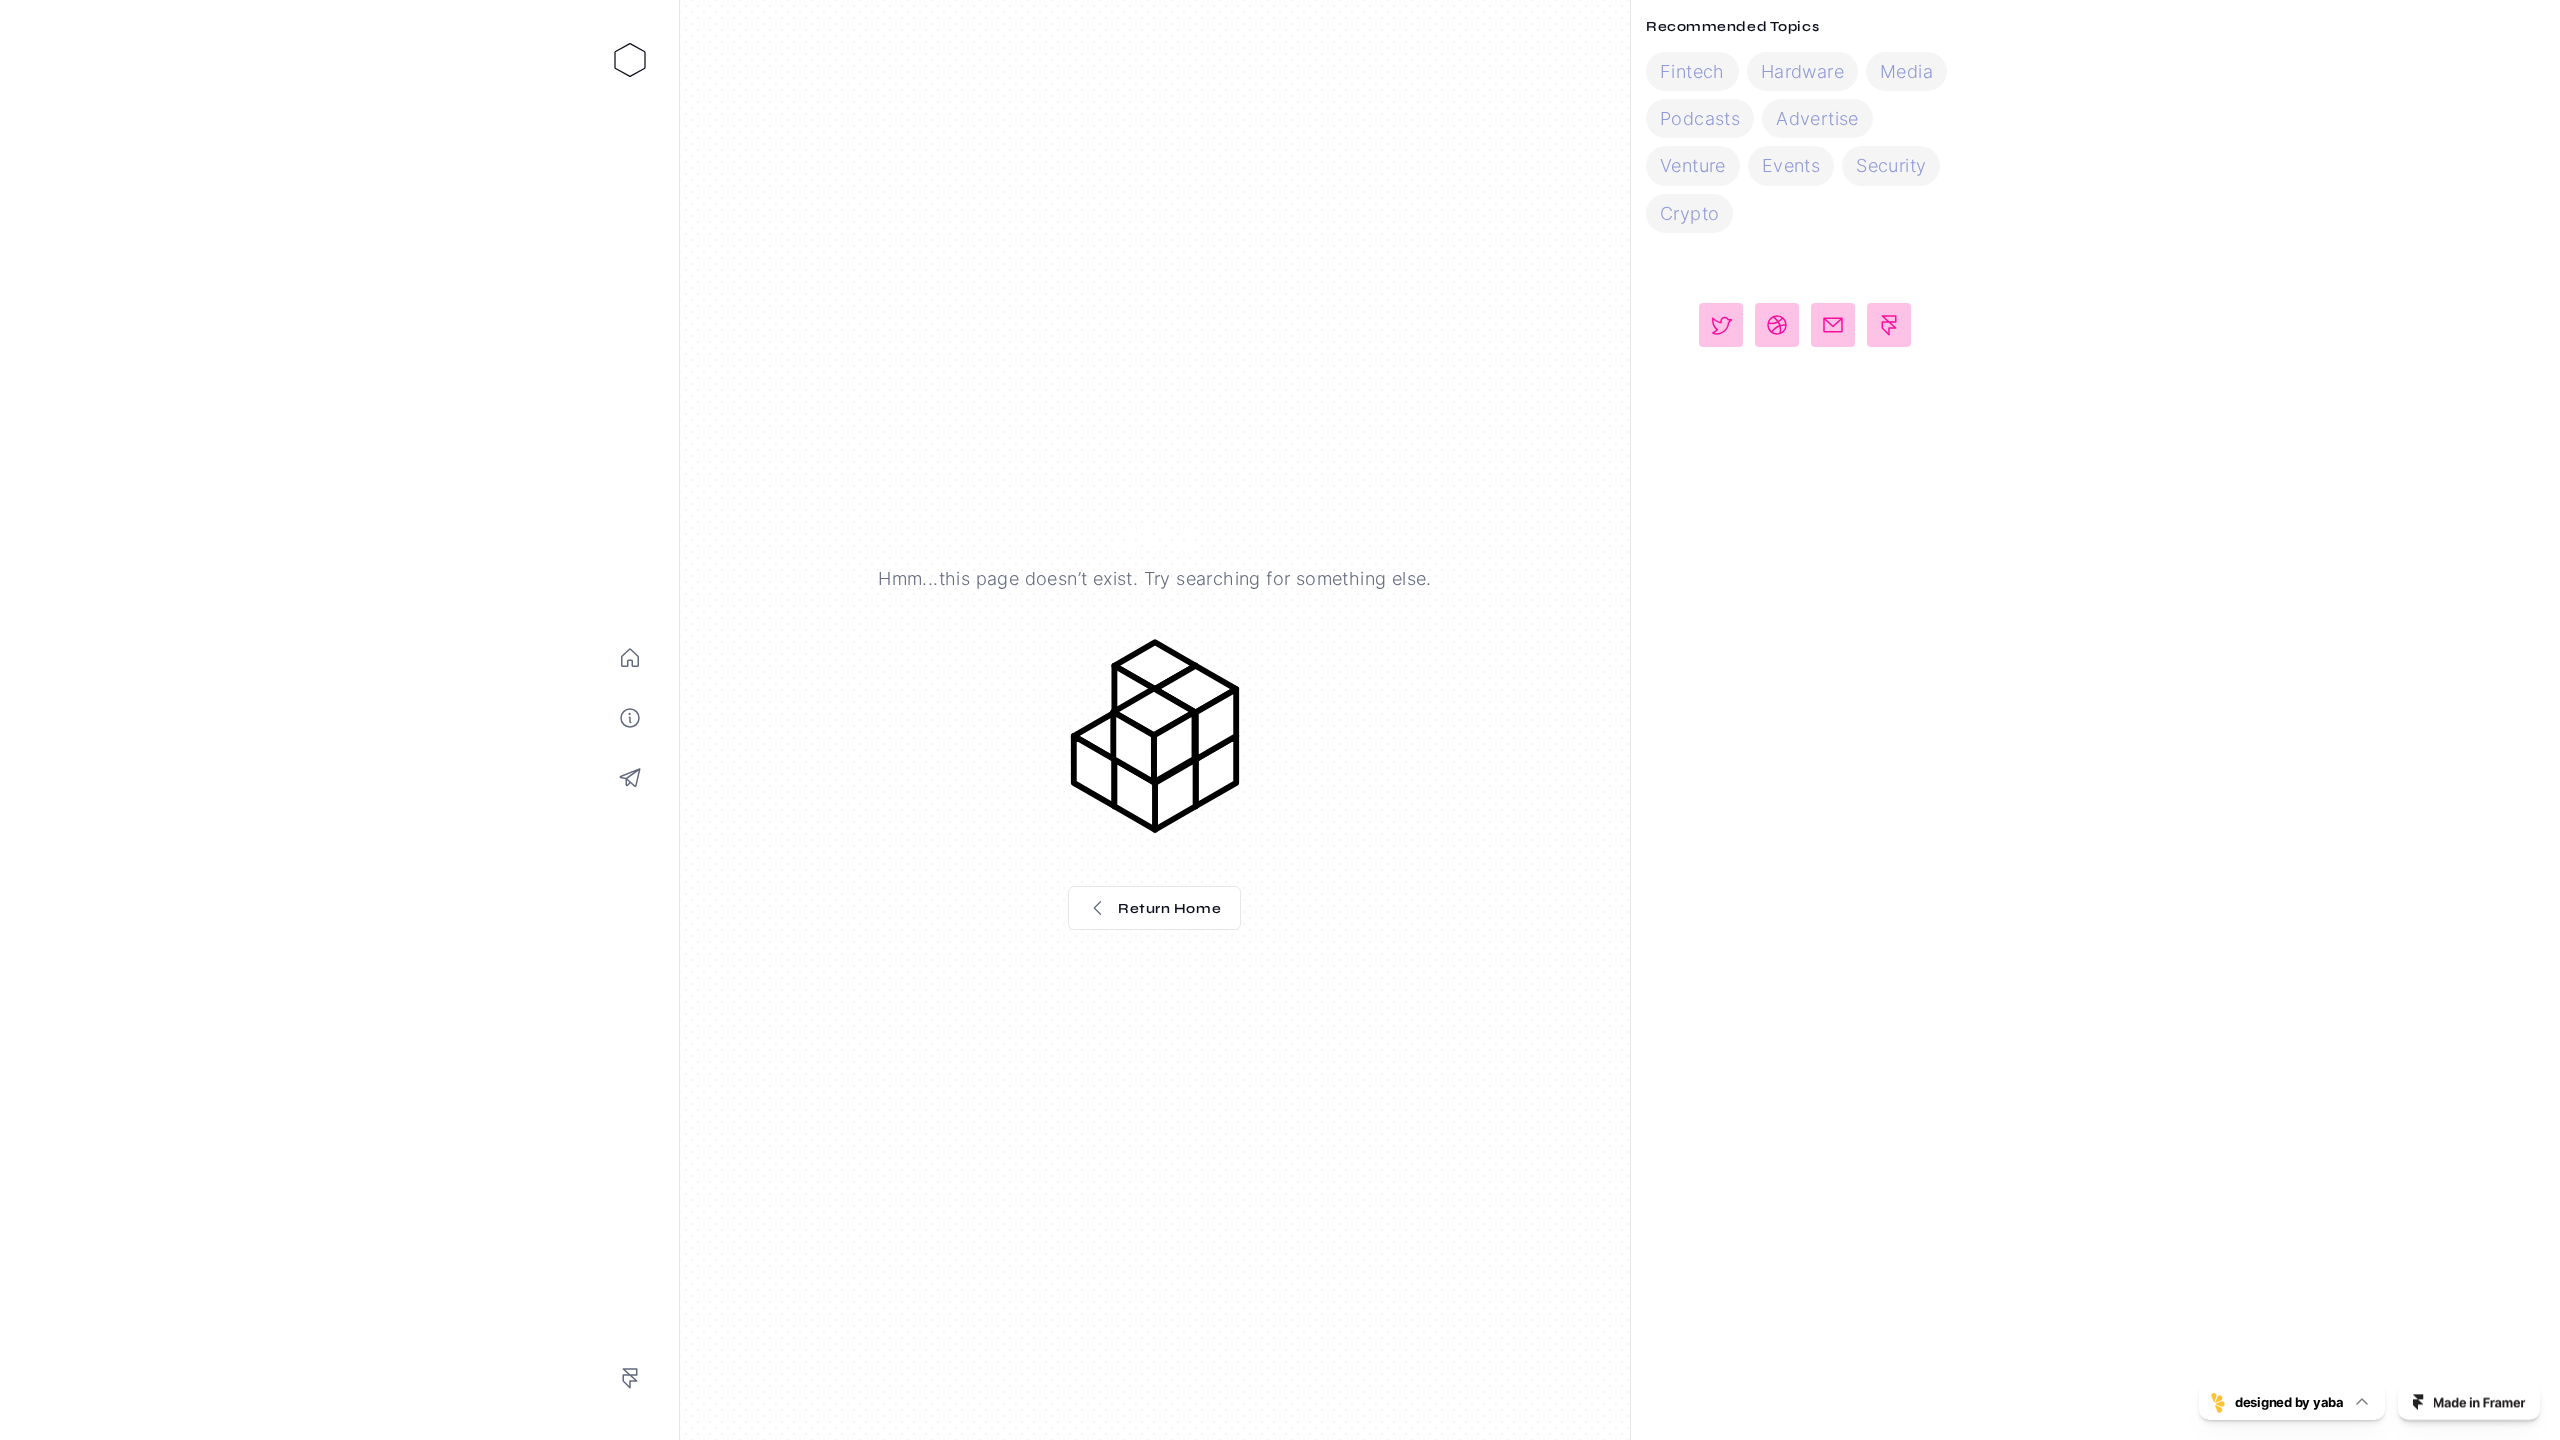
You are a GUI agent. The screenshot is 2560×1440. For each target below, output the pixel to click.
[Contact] (630, 778)
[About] (630, 718)
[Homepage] (630, 658)
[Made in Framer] (630, 1378)
